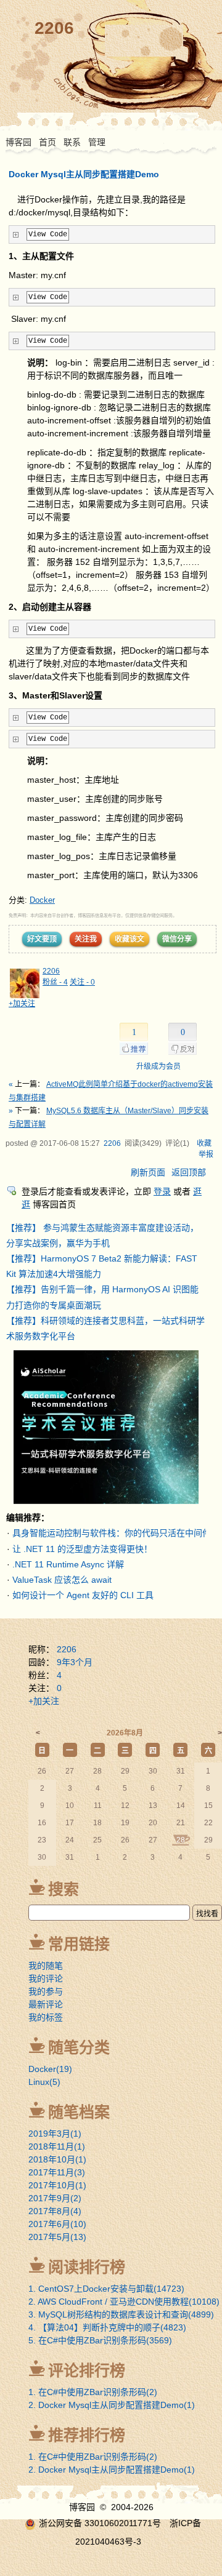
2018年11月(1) (57, 2146)
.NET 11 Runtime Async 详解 (68, 1564)
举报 (206, 1154)
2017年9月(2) (55, 2198)
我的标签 (46, 2017)
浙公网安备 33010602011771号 (100, 2523)
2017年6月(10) (57, 2224)
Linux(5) (44, 2082)
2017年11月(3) (57, 2172)
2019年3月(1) (55, 2134)
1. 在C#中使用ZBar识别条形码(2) (93, 2392)
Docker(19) (50, 2069)
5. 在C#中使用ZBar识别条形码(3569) (100, 2340)
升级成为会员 (158, 1066)
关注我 (86, 939)
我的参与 (46, 1991)
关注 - (82, 982)
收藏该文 (129, 939)
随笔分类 (79, 2047)
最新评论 (46, 2004)
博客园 (18, 142)
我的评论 (46, 1978)
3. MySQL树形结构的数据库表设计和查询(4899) (121, 2314)
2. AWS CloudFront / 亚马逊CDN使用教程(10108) (124, 2302)
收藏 (204, 1143)
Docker (42, 900)
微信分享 (177, 939)
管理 (97, 142)
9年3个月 (75, 1662)
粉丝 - (55, 982)
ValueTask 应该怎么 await (62, 1580)
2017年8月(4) (55, 2211)
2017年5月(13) (57, 2237)
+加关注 (22, 1004)
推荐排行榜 (87, 2435)
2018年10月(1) (57, 2159)
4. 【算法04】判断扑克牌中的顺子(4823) (107, 2327)
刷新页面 (148, 1172)
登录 (162, 1191)
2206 (54, 28)
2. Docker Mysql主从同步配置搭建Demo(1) (112, 2405)
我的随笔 (46, 1966)
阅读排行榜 (87, 2267)
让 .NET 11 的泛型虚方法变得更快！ (82, 1549)
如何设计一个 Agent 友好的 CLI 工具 (83, 1595)
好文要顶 (42, 939)
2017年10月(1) (57, 2185)
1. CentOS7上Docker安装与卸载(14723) (106, 2289)
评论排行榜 (87, 2370)
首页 (47, 142)
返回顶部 (189, 1172)
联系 (72, 142)
